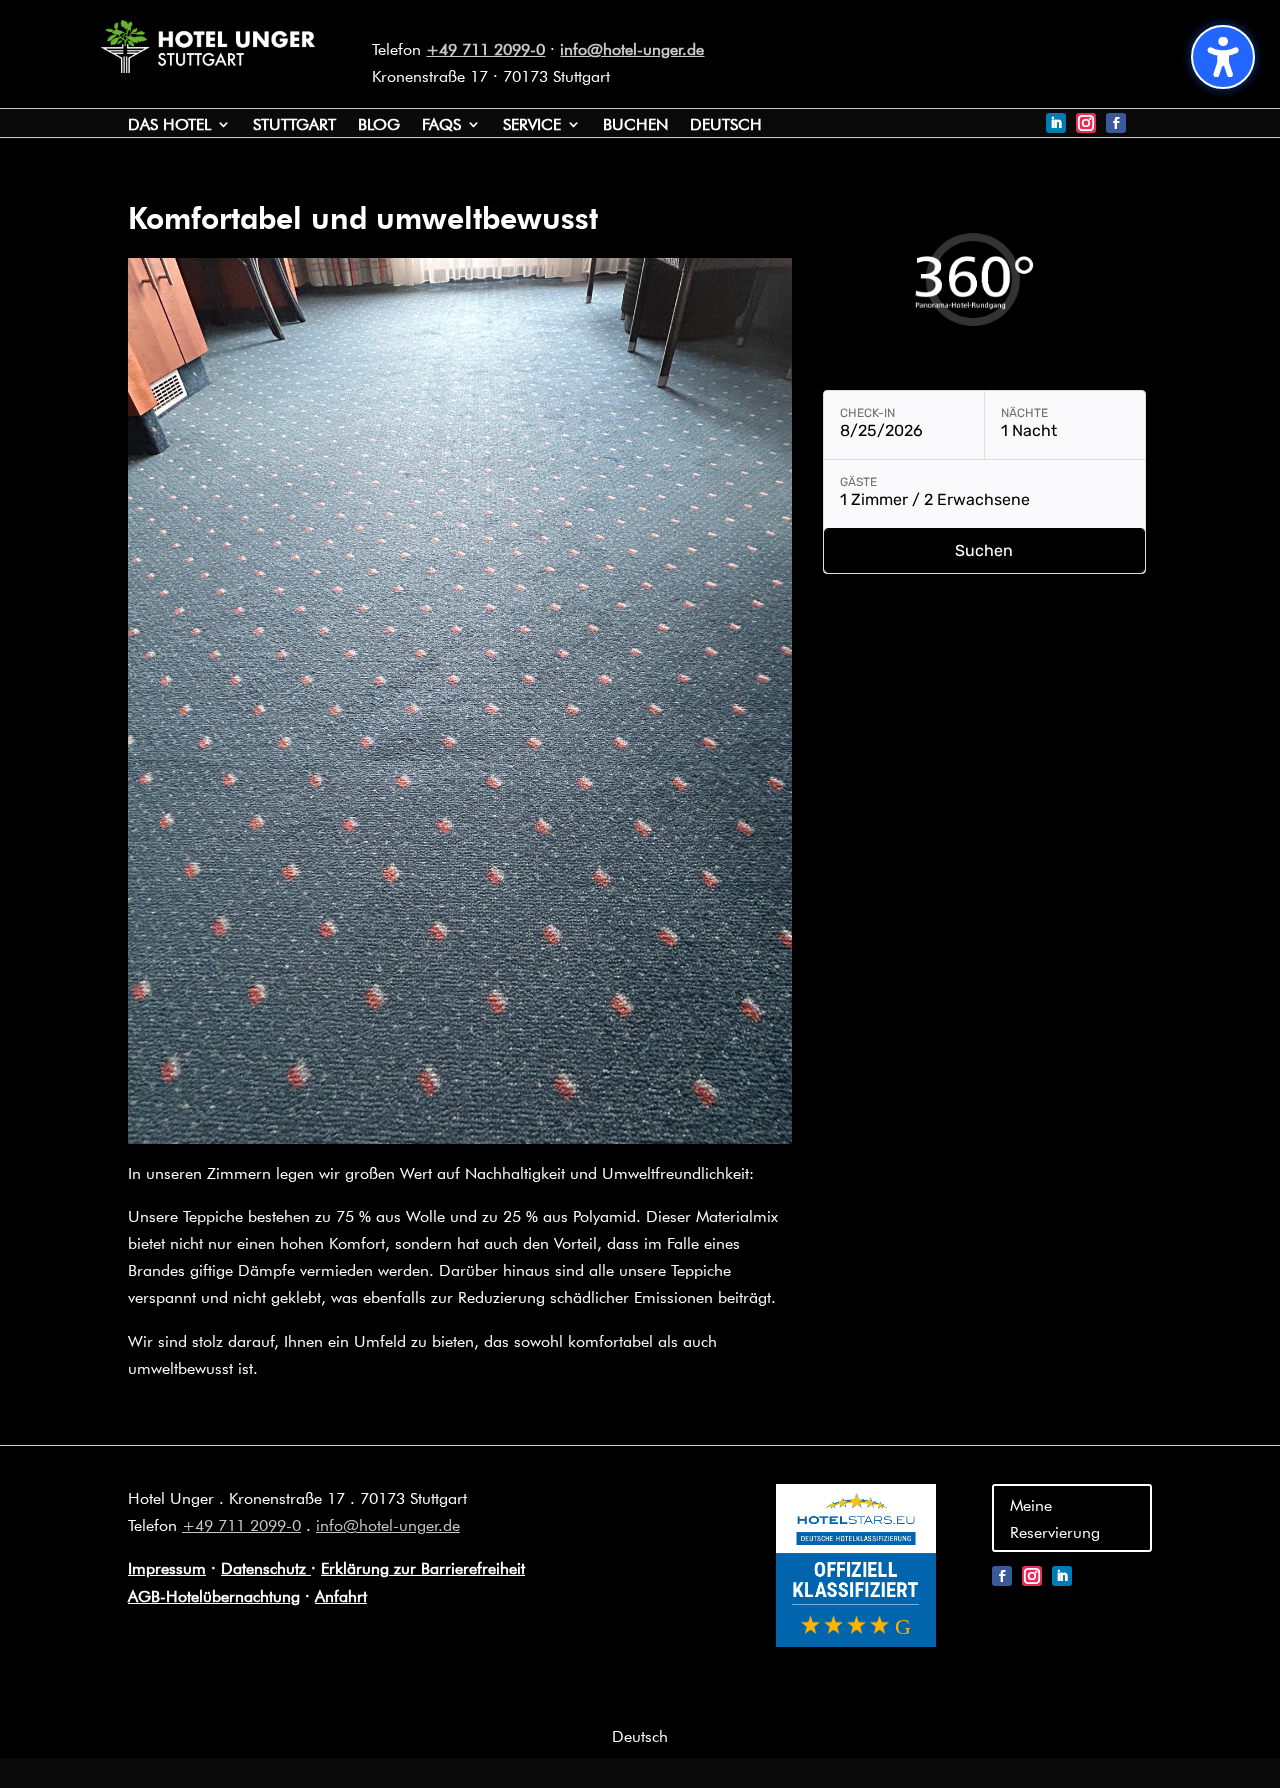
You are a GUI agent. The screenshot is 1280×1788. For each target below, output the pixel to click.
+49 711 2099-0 (485, 48)
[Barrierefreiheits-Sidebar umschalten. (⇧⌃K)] (1223, 57)
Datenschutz (266, 1567)
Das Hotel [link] (169, 125)
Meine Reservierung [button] (1055, 1518)
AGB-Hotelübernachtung (214, 1595)
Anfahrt (341, 1595)
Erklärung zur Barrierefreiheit (423, 1567)
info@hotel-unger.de (632, 48)
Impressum (167, 1567)
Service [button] (532, 125)
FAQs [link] (441, 125)
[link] (208, 66)
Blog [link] (379, 125)
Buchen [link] (635, 125)
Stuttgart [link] (294, 125)
